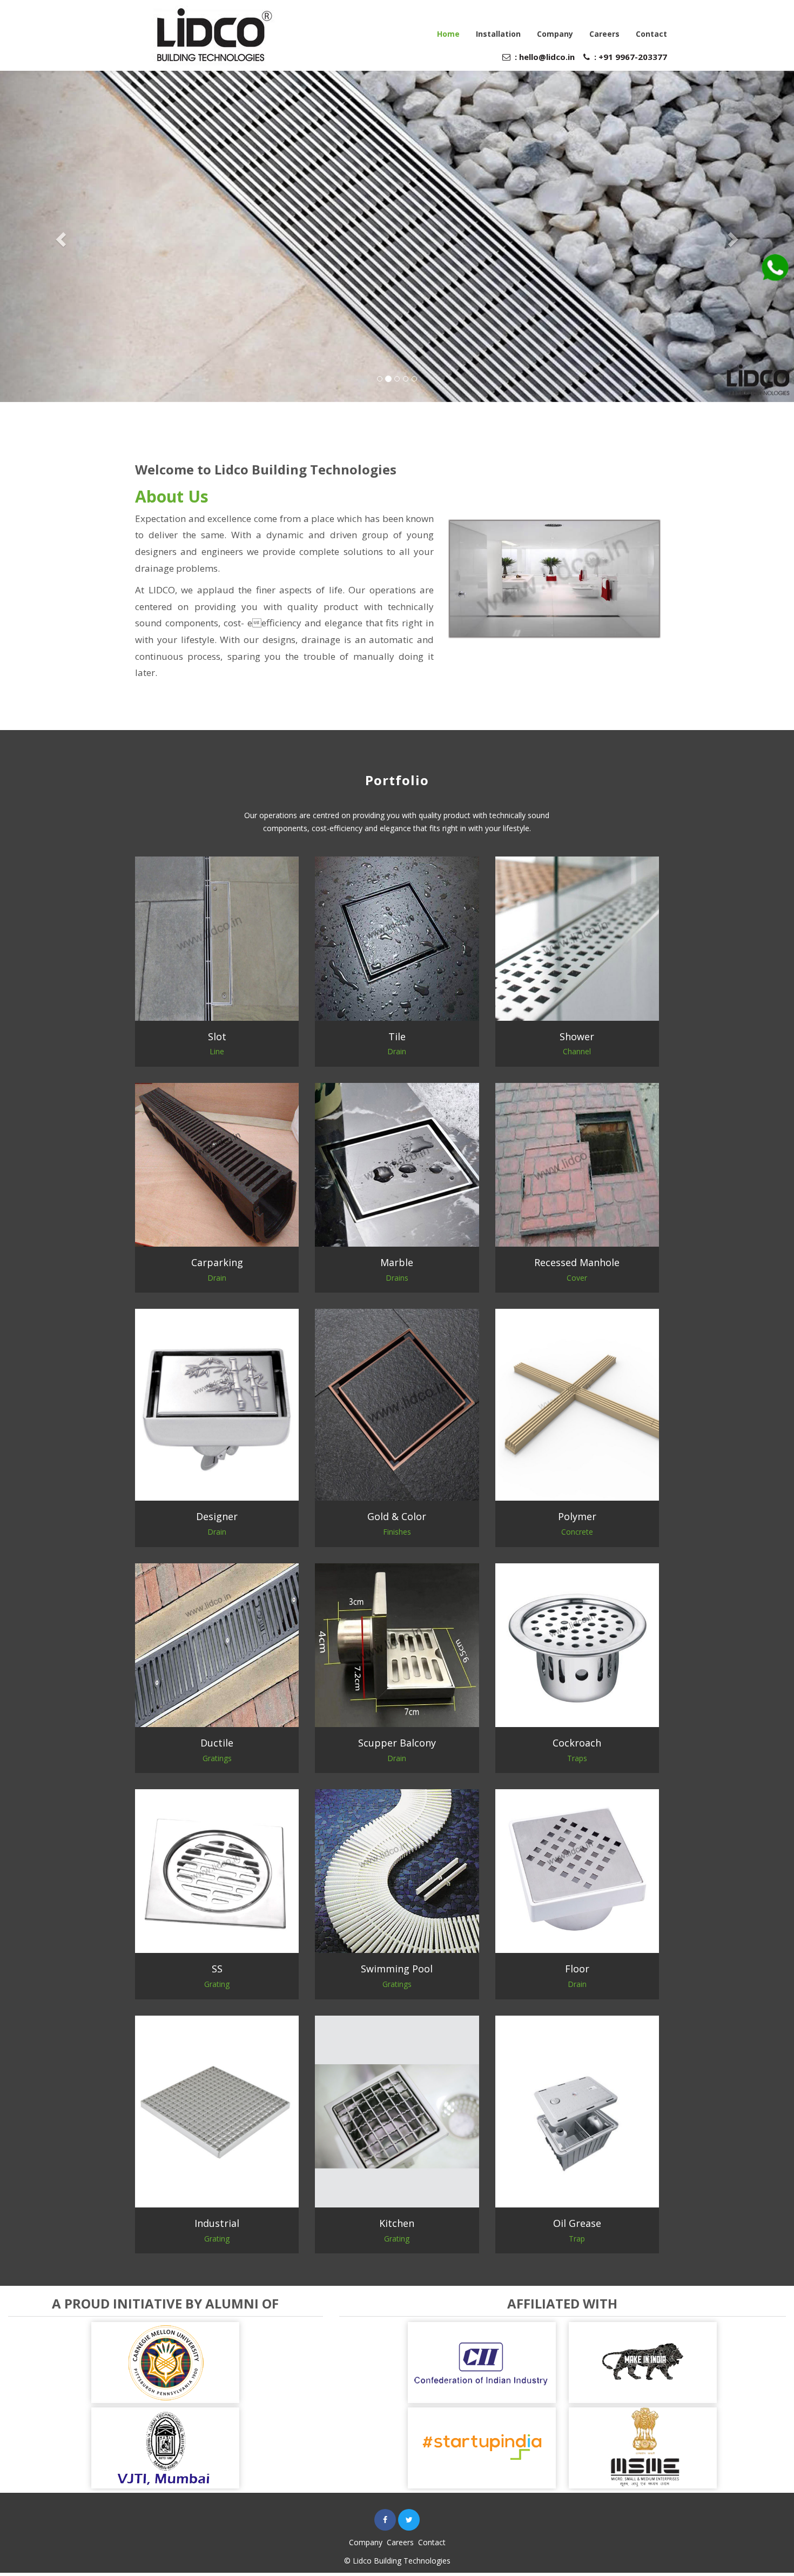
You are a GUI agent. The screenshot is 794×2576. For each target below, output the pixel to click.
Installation (498, 34)
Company (555, 34)
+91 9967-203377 (632, 57)
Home (448, 34)
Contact (651, 34)
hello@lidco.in (547, 57)
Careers (604, 34)
